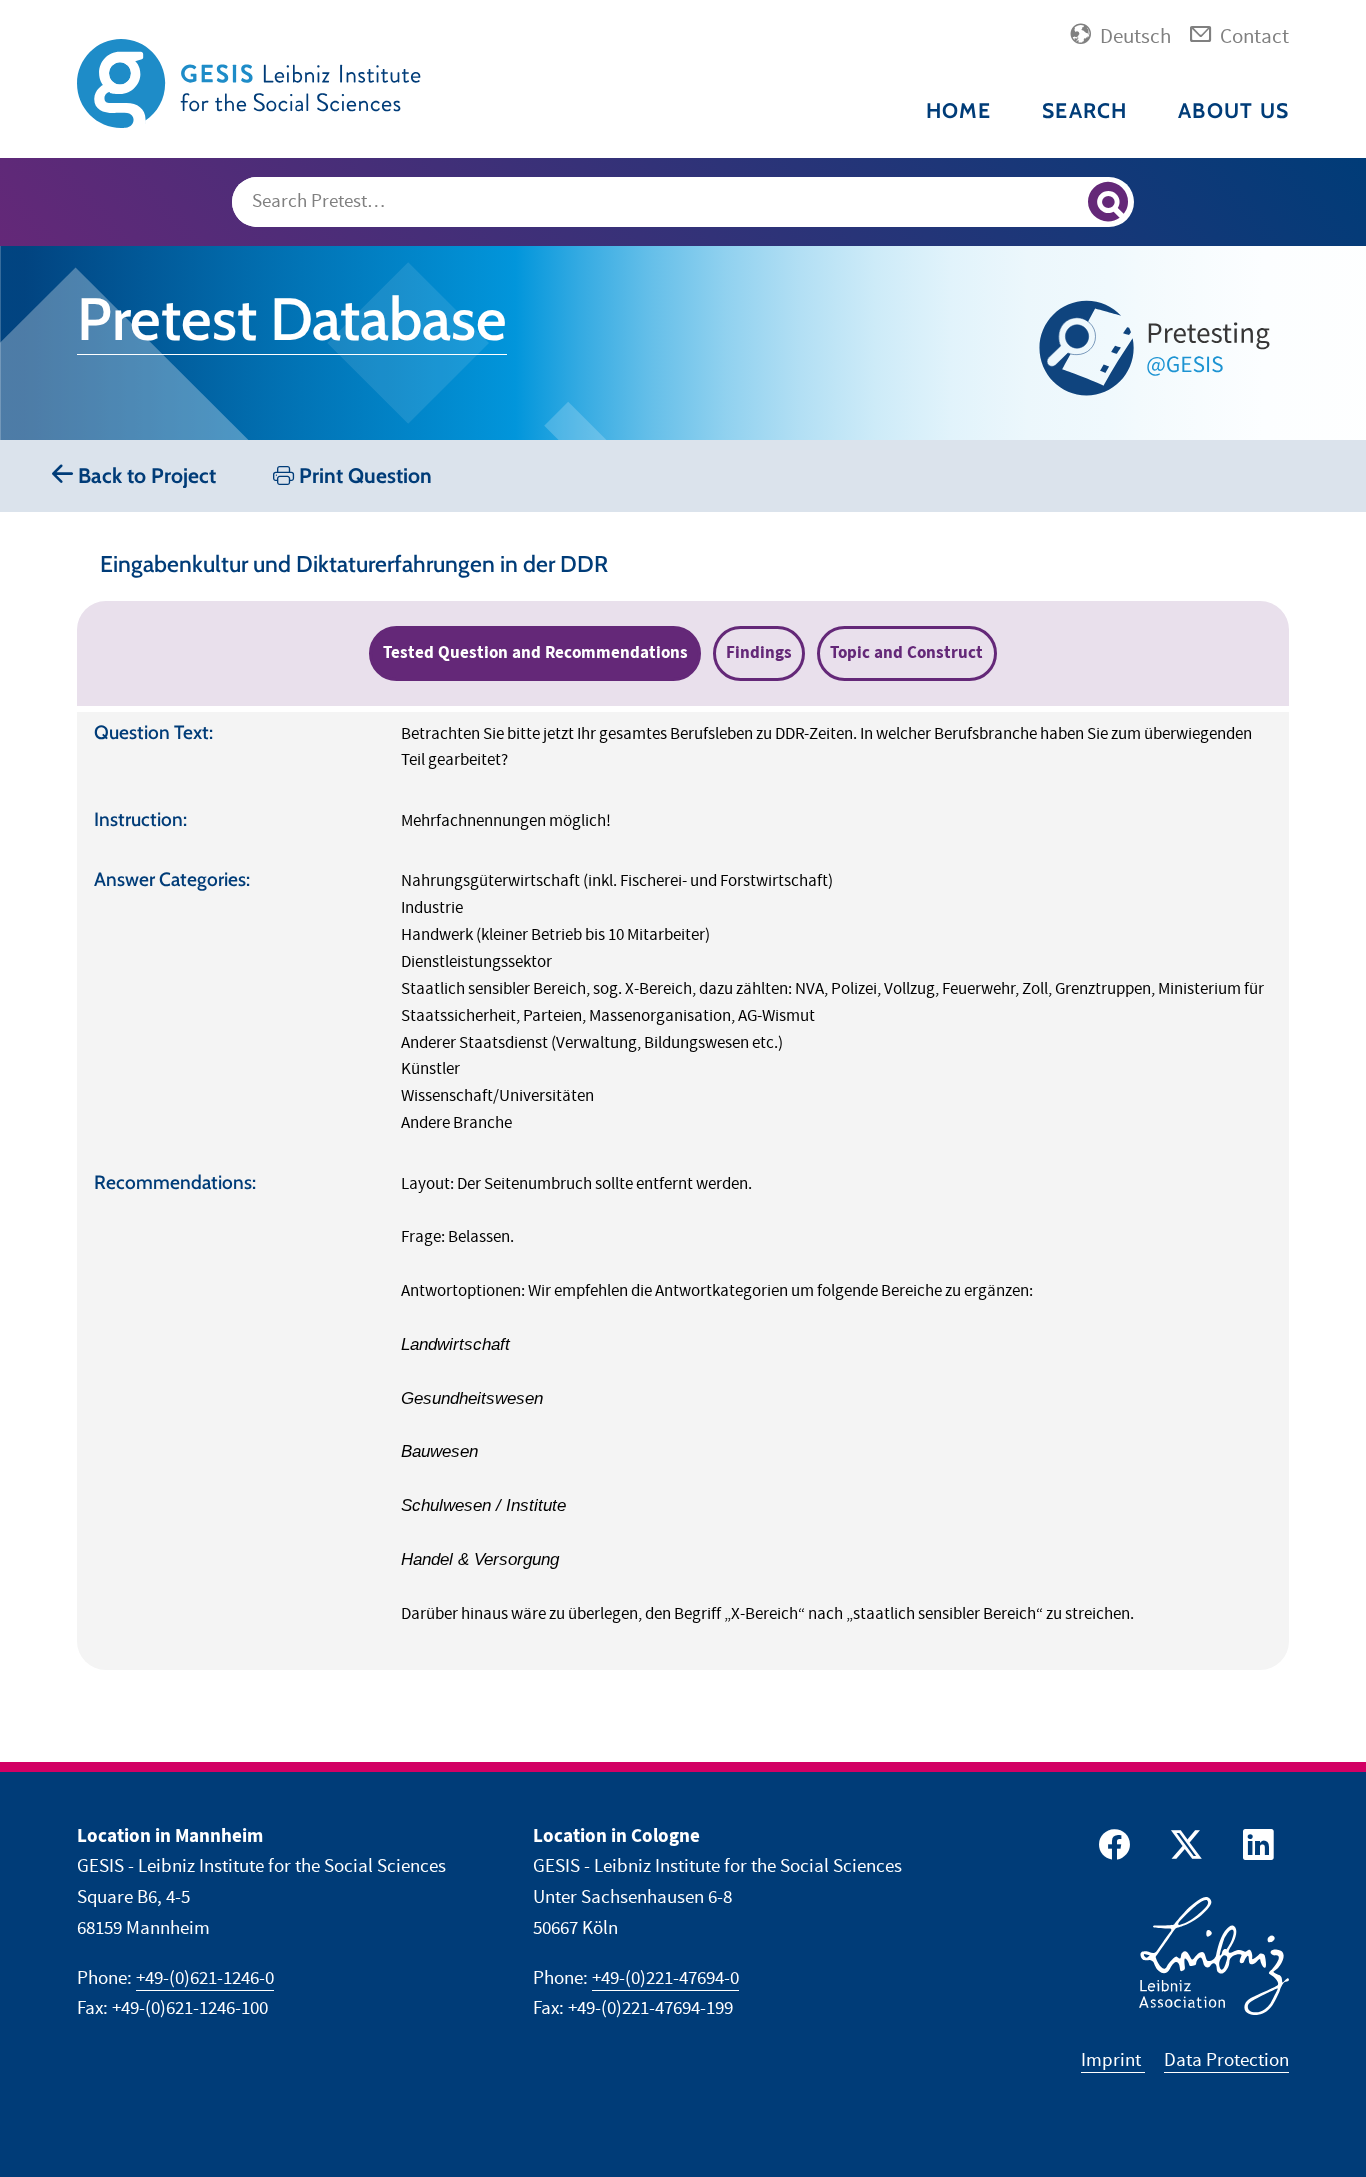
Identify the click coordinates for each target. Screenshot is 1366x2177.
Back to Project (144, 475)
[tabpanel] (683, 1190)
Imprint (1113, 2060)
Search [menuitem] (1085, 110)
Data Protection (1226, 2060)
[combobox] (683, 202)
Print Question (363, 475)
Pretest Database (292, 319)
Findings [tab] (759, 653)
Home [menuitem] (959, 110)
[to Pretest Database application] (1159, 347)
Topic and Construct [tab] (906, 653)
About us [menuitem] (1233, 110)
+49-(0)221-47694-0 (665, 1978)
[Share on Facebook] (1111, 1849)
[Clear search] (1063, 203)
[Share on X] (1183, 1849)
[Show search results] (1108, 202)
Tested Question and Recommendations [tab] (535, 653)
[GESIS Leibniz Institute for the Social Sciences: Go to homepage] (252, 82)
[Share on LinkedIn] (1255, 1849)
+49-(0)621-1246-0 (205, 1978)
